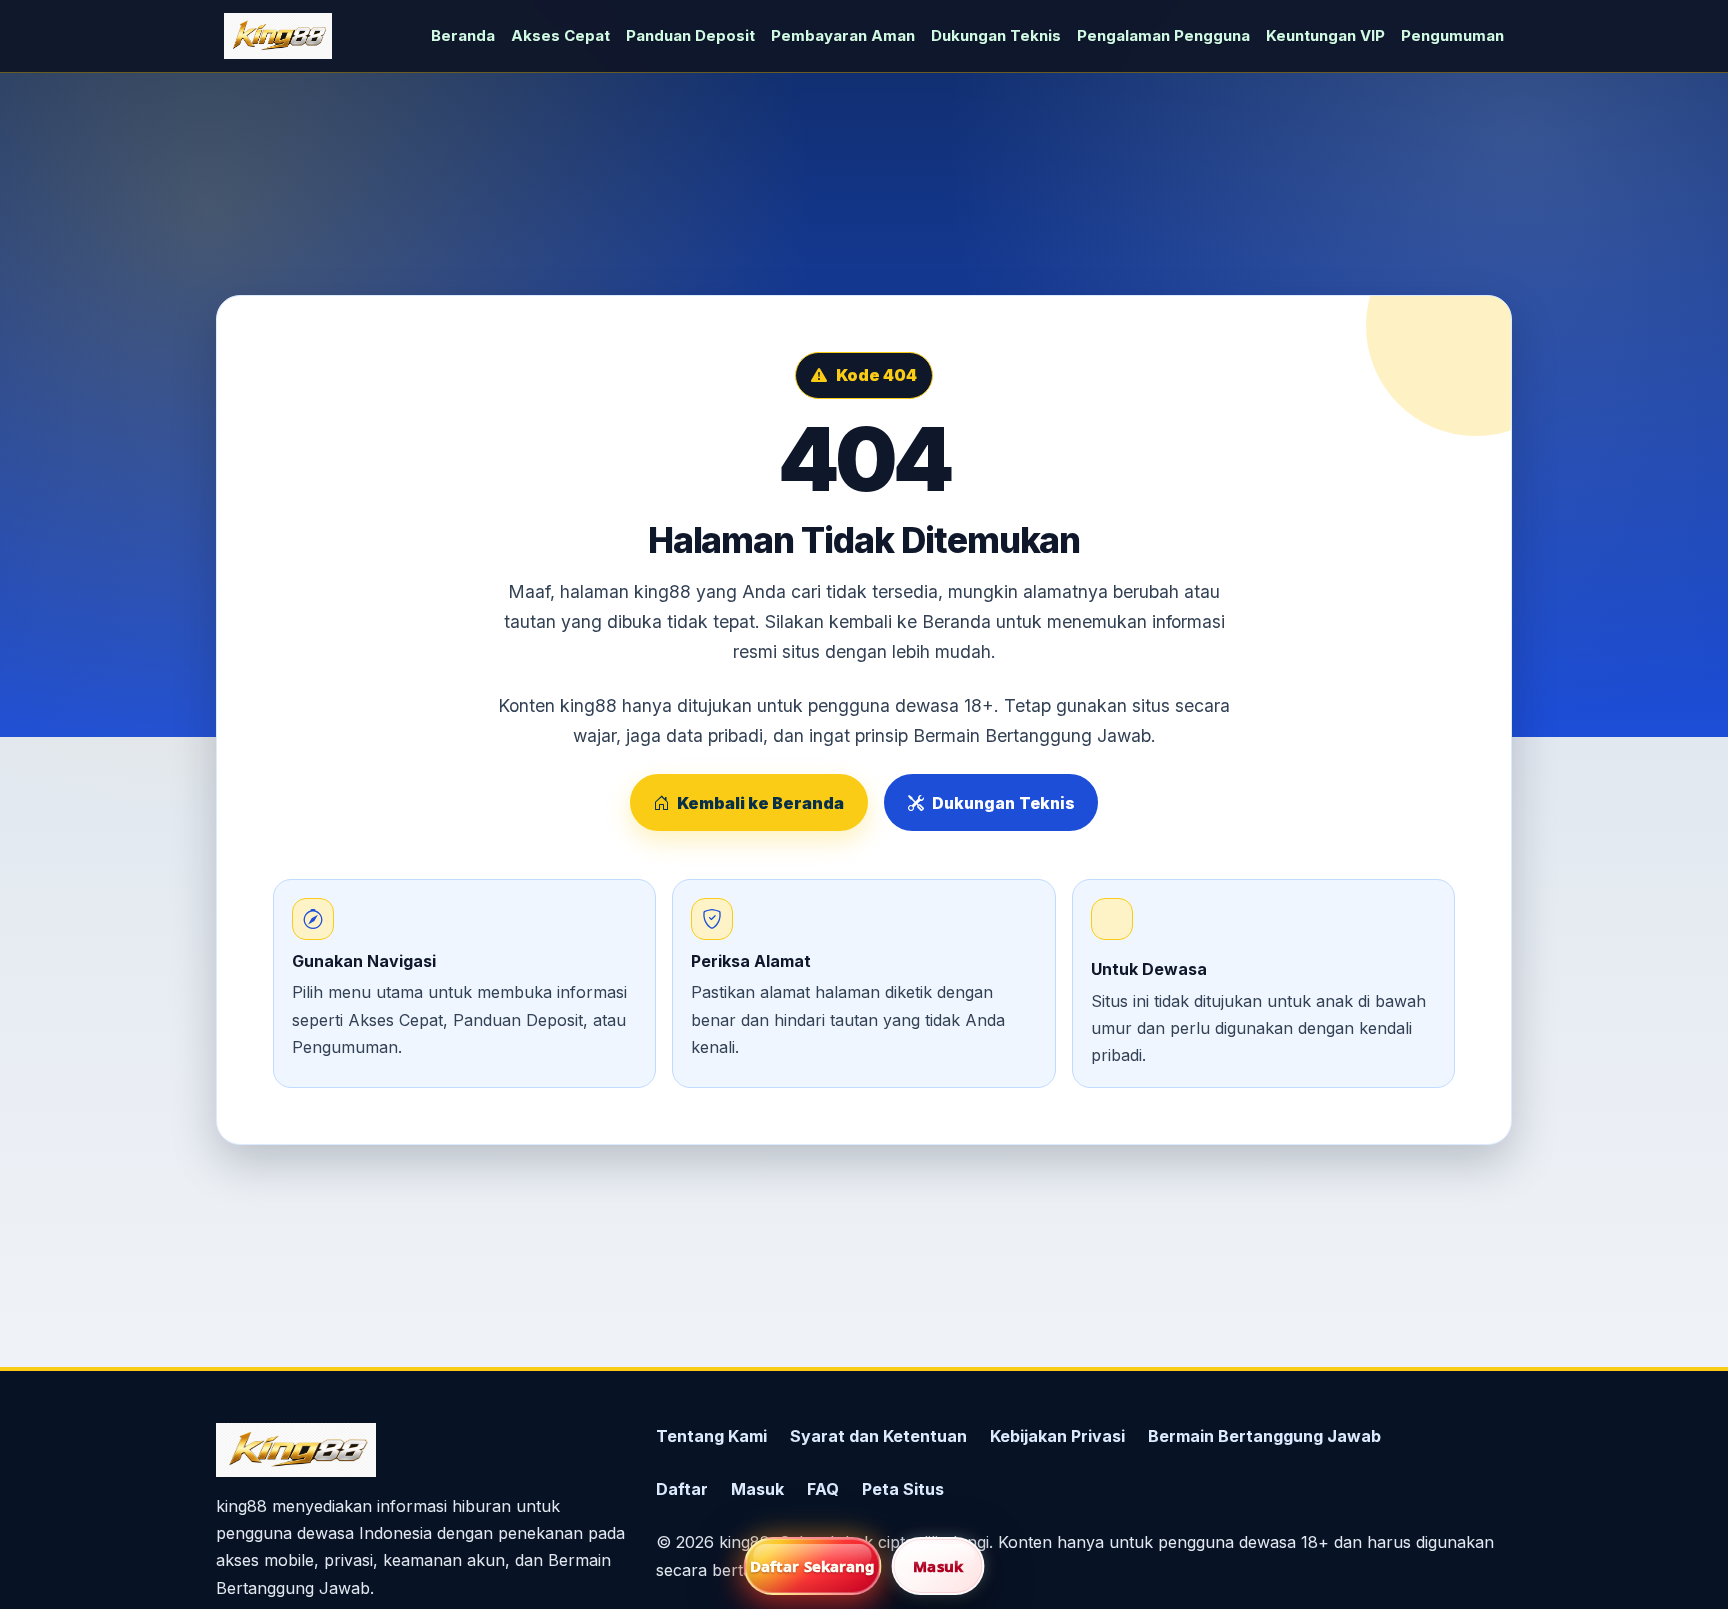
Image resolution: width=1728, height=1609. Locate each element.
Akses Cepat (560, 35)
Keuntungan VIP (1325, 35)
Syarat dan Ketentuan (878, 1436)
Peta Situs (903, 1489)
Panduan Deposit (690, 35)
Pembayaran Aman (843, 35)
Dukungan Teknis (996, 35)
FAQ (823, 1489)
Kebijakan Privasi (1057, 1436)
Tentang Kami (711, 1436)
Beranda (463, 35)
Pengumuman (1452, 35)
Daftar (682, 1489)
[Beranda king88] (278, 36)
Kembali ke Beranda (760, 803)
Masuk (757, 1489)
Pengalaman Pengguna (1163, 35)
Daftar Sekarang (813, 1566)
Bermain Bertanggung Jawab (1264, 1436)
